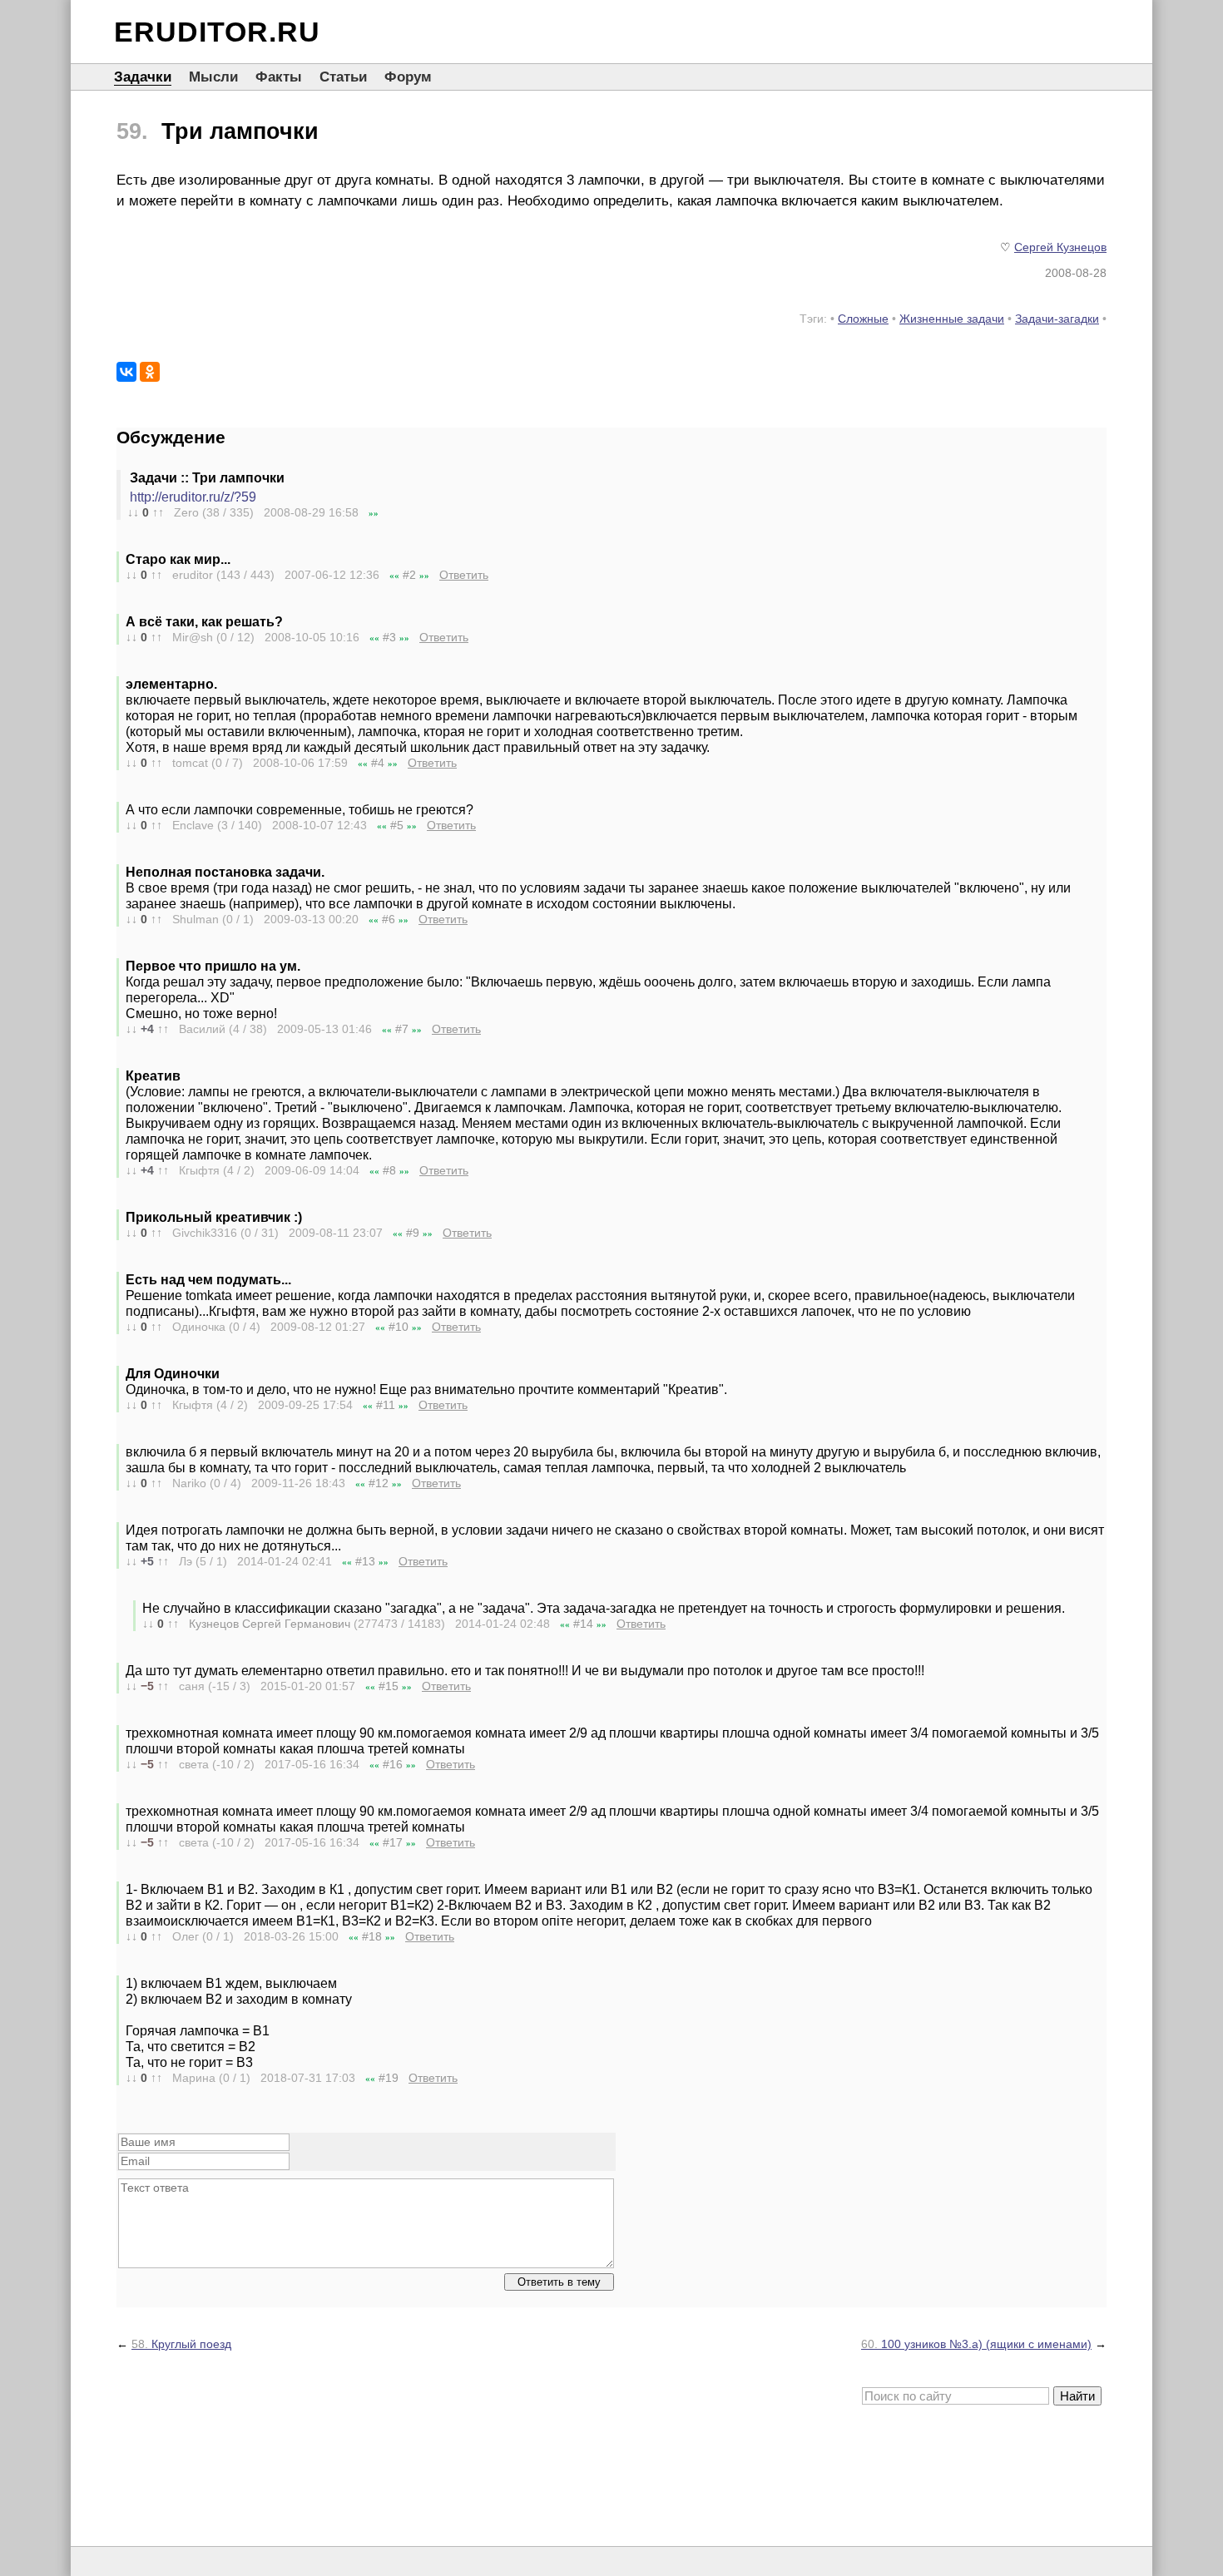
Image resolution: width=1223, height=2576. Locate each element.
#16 (393, 1764)
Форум (408, 77)
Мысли (213, 77)
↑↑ (158, 512)
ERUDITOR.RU (217, 32)
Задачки (143, 77)
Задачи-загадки (1057, 319)
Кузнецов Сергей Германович (270, 1624)
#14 (583, 1624)
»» (374, 513)
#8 (389, 1170)
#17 (393, 1842)
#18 (372, 1936)
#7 (402, 1029)
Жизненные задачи (952, 319)
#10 (399, 1327)
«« (394, 576)
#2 (409, 575)
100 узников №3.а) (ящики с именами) (976, 2344)
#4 (378, 763)
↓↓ (133, 512)
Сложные (863, 319)
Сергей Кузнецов (1060, 247)
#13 (365, 1561)
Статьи (343, 77)
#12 (379, 1483)
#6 (389, 919)
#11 (386, 1405)
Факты (279, 77)
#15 (389, 1686)
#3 (389, 637)
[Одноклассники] (150, 372)
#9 (413, 1233)
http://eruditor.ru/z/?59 (193, 497)
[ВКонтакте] (126, 372)
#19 (389, 2078)
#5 (397, 825)
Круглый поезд (181, 2344)
